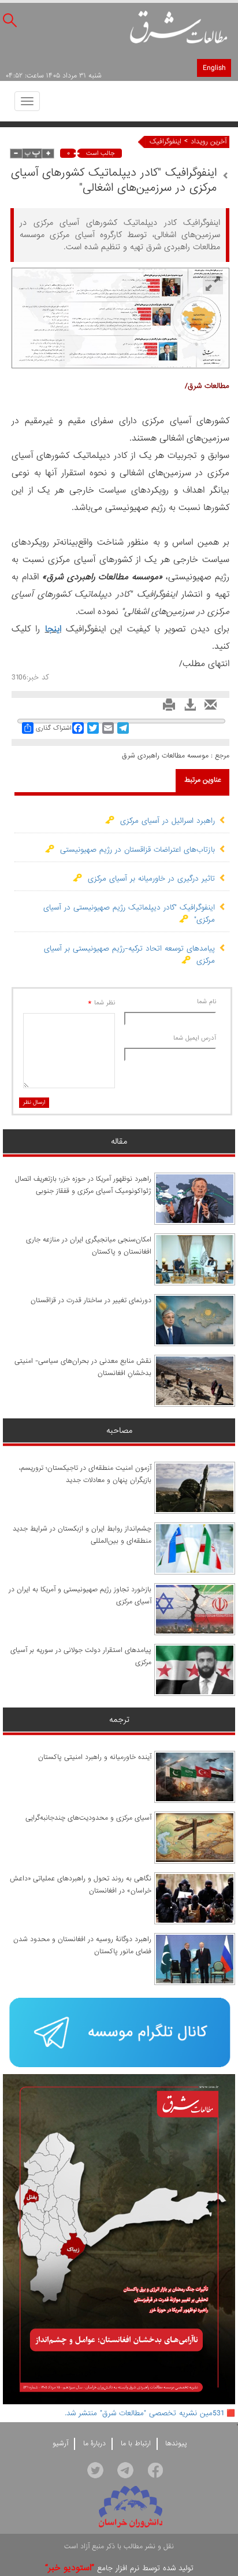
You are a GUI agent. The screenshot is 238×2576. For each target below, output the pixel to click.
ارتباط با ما (136, 2444)
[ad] (119, 2033)
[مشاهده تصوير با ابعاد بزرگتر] (213, 284)
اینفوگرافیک (166, 142)
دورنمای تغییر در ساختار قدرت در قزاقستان (91, 1300)
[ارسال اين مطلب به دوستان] (208, 708)
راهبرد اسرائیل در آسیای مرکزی (165, 821)
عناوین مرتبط (203, 780)
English (214, 68)
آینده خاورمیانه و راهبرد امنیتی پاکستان (95, 1757)
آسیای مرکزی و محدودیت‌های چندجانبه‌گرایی (88, 1818)
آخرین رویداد (209, 142)
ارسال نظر (34, 1102)
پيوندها (176, 2444)
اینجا (53, 629)
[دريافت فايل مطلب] (187, 708)
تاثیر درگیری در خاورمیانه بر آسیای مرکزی (148, 879)
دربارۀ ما (94, 2444)
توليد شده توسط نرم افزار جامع (119, 2568)
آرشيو (60, 2444)
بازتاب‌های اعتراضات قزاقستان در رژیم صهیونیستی (135, 850)
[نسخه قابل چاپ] (166, 708)
